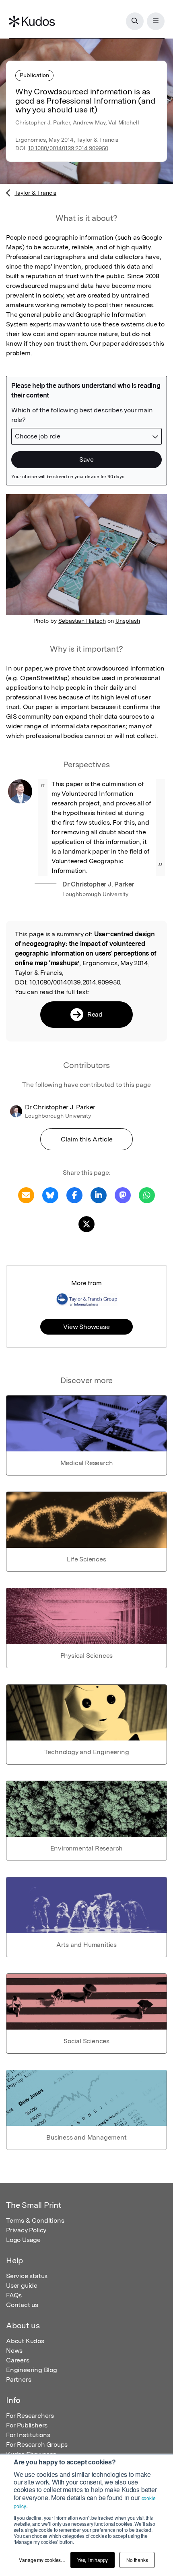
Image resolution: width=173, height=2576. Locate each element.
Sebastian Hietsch (82, 621)
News (14, 2351)
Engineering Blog (32, 2370)
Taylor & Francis (35, 193)
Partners (19, 2379)
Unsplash (128, 621)
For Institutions (28, 2435)
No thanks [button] (137, 2560)
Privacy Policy (26, 2230)
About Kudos (25, 2341)
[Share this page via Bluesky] (50, 1195)
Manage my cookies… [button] (42, 2560)
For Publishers (27, 2425)
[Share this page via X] (86, 1224)
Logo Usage (23, 2240)
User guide (22, 2286)
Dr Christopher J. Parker (98, 884)
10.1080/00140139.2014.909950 (68, 148)
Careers (18, 2360)
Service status (27, 2276)
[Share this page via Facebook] (74, 1195)
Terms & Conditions (35, 2220)
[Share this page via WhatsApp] (147, 1195)
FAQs (14, 2295)
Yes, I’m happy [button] (93, 2560)
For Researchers (30, 2416)
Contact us (22, 2305)
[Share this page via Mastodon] (123, 1195)
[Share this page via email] (26, 1195)
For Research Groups (37, 2445)
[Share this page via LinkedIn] (99, 1195)
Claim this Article (87, 1139)
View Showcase (86, 1327)
